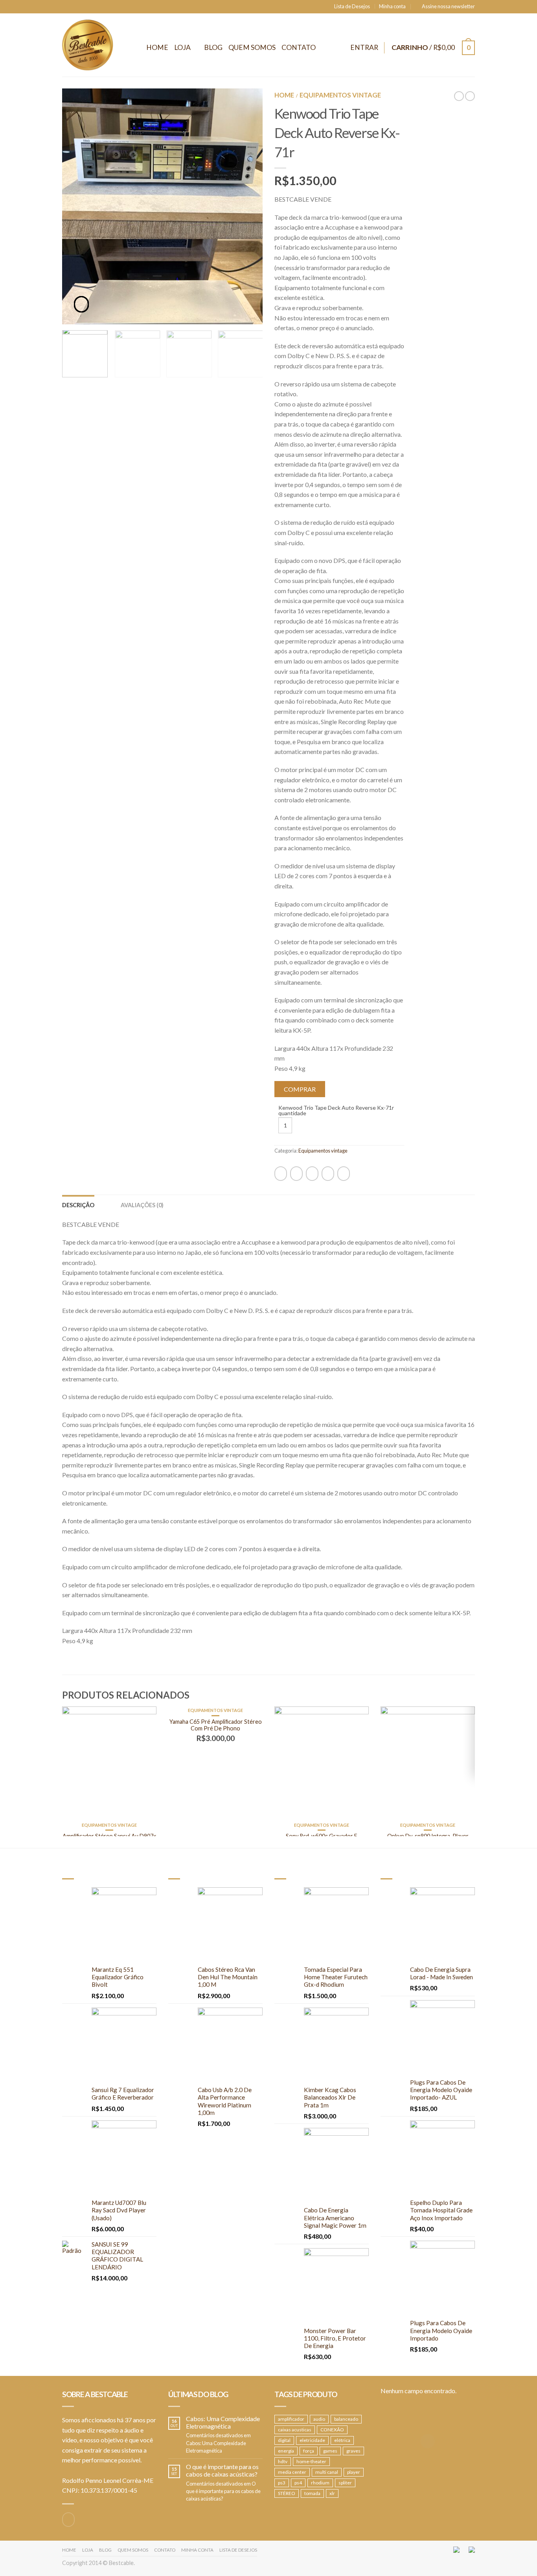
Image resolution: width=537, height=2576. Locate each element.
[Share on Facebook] (281, 1174)
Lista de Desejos (352, 6)
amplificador (291, 2419)
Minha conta (392, 6)
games (330, 2451)
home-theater (311, 2461)
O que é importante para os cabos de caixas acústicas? (222, 2470)
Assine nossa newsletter (448, 6)
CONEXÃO (332, 2430)
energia (286, 2451)
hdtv (283, 2461)
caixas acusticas (295, 2430)
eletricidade (312, 2440)
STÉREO (287, 2493)
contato (165, 2550)
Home (157, 47)
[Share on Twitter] (296, 1174)
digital (284, 2440)
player (354, 2472)
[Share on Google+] (344, 1174)
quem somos (133, 2550)
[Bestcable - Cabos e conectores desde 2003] (88, 45)
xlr (332, 2493)
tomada (312, 2493)
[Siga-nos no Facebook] (68, 2520)
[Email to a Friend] (312, 1174)
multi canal (327, 2472)
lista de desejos (238, 2550)
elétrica (342, 2440)
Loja (182, 47)
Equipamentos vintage (340, 95)
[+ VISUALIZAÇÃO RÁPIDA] (109, 1764)
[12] (162, 163)
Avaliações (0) (142, 1205)
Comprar (300, 1089)
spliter (345, 2483)
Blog (213, 47)
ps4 (298, 2483)
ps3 (282, 2483)
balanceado (346, 2419)
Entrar (364, 47)
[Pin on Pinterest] (328, 1174)
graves (353, 2451)
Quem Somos (252, 47)
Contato (299, 47)
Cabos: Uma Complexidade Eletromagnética (223, 2422)
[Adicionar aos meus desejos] (243, 108)
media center (292, 2472)
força (309, 2451)
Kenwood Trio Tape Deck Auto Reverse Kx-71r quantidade (336, 1111)
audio (319, 2419)
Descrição (78, 1205)
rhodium (320, 2483)
